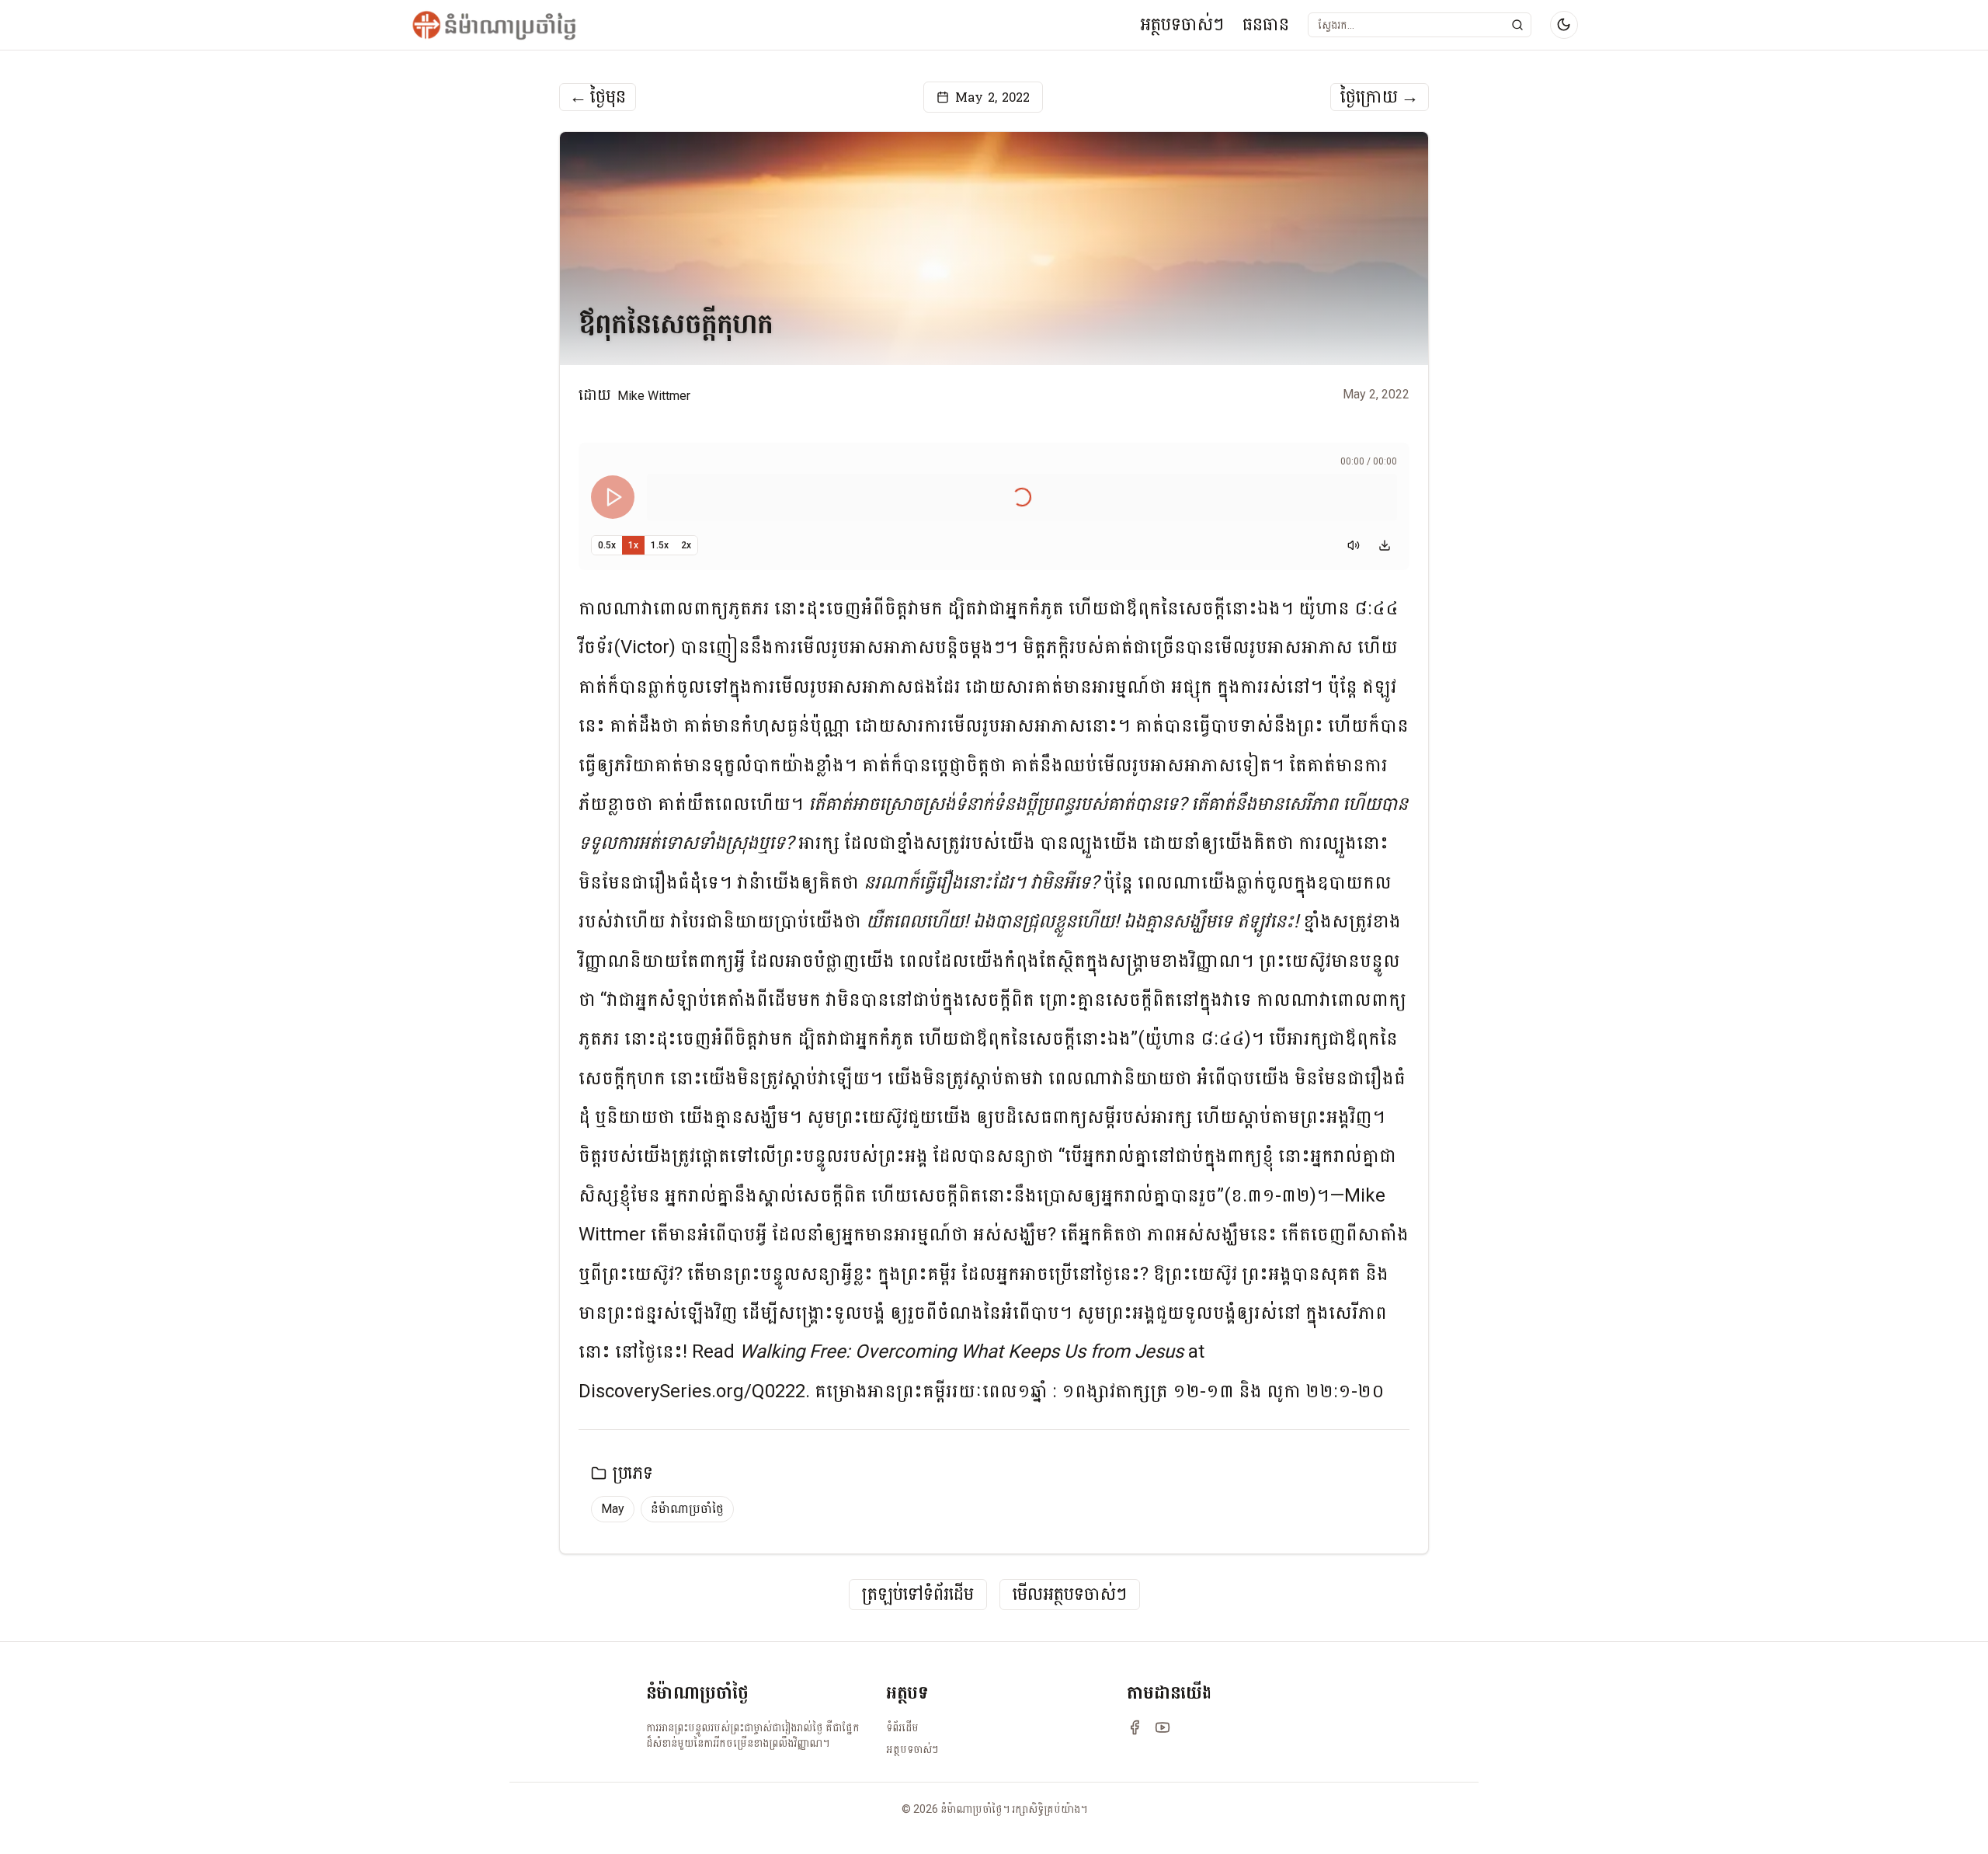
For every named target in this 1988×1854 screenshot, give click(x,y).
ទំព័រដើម (902, 1727)
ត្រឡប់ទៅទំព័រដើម (918, 1595)
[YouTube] (1163, 1727)
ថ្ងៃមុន (598, 97)
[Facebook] (1135, 1727)
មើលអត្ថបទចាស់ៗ (1070, 1595)
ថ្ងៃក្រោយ (1380, 97)
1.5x (660, 545)
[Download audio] (1385, 545)
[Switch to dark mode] (1564, 25)
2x (686, 545)
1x (633, 545)
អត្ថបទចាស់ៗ (1182, 24)
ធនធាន (1266, 24)
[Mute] (1354, 545)
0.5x (607, 545)
